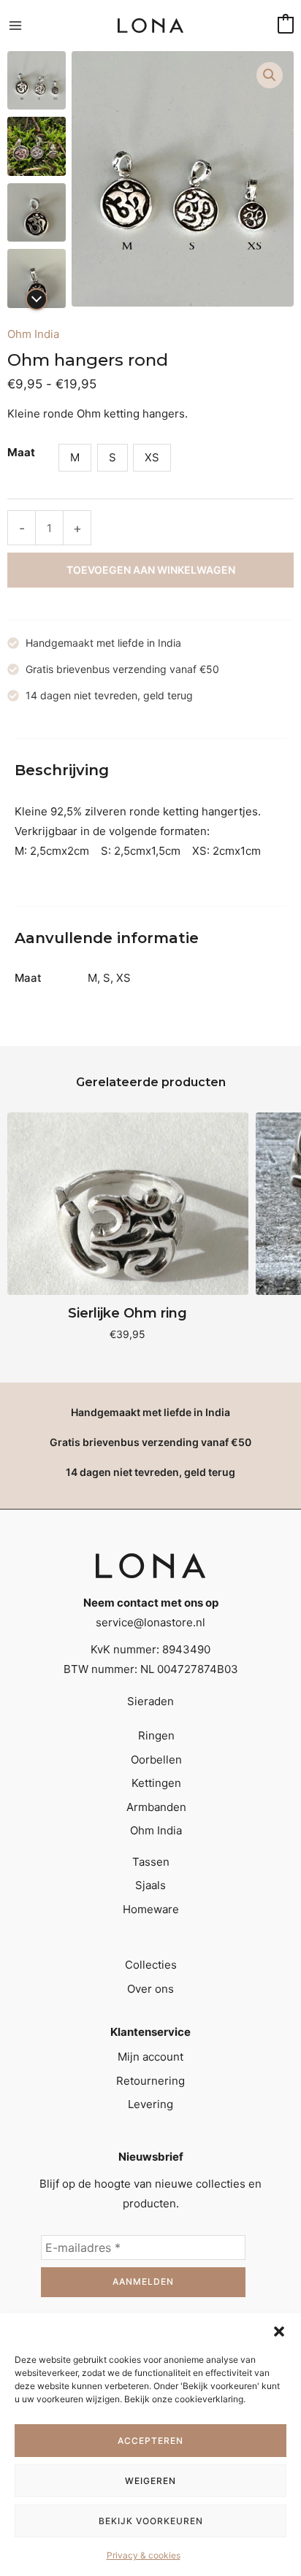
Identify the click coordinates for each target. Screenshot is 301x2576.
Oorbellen (156, 1760)
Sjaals (150, 1885)
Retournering (150, 2081)
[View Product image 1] (37, 80)
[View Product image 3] (37, 212)
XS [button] (152, 457)
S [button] (113, 457)
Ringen (156, 1735)
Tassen (151, 1862)
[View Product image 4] (37, 278)
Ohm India (33, 334)
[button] (279, 2331)
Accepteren (150, 2441)
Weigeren (150, 2481)
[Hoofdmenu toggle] (15, 26)
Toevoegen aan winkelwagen (151, 570)
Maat (21, 452)
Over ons (150, 1989)
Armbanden (156, 1807)
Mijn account (150, 2057)
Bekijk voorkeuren (151, 2521)
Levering (150, 2104)
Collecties (151, 1965)
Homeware (151, 1909)
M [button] (75, 457)
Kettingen (156, 1783)
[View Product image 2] (37, 146)
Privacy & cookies (144, 2555)
